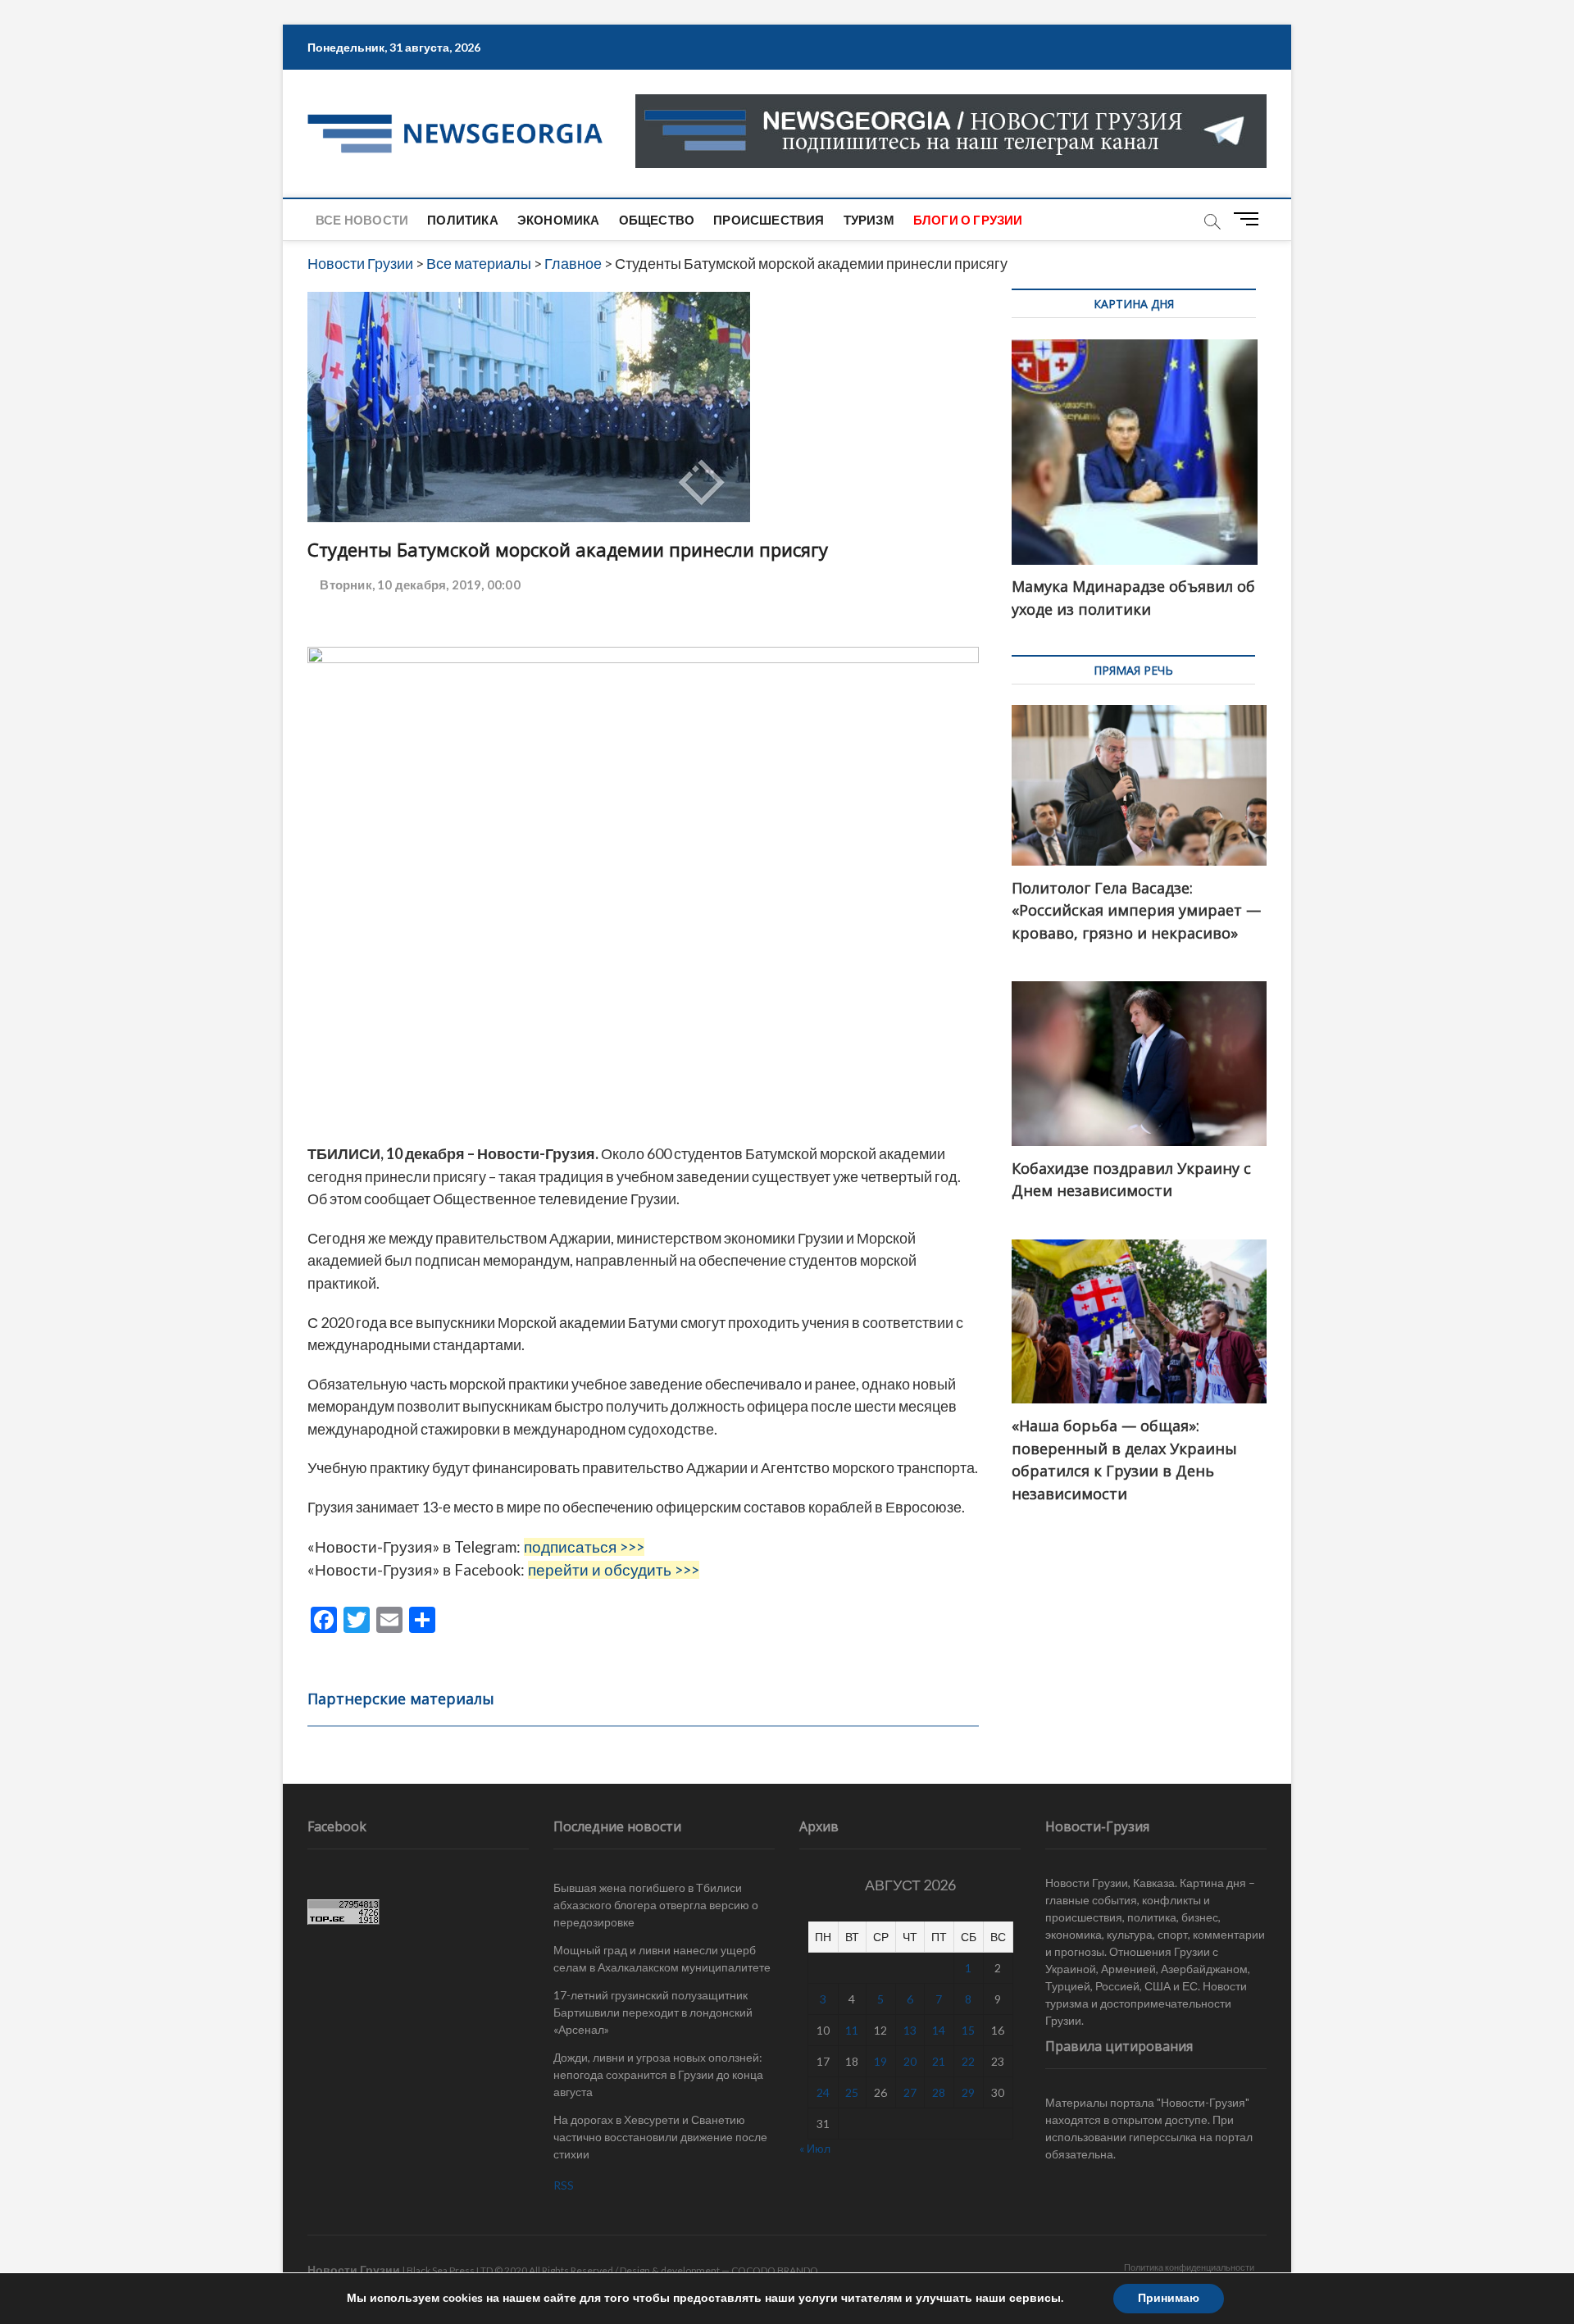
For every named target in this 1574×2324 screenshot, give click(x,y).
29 (968, 2092)
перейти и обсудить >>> (614, 1570)
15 (968, 2030)
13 (910, 2030)
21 (939, 2061)
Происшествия (769, 220)
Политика (463, 220)
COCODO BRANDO (775, 2270)
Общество (657, 220)
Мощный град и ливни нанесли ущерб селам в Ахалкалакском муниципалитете (662, 1958)
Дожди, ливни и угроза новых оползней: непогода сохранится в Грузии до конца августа (658, 2074)
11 (852, 2030)
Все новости (362, 220)
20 (910, 2061)
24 (823, 2092)
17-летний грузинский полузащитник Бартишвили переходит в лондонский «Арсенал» (653, 2012)
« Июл (815, 2148)
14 (939, 2030)
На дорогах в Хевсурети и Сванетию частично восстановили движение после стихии (660, 2137)
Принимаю (1169, 2298)
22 (968, 2061)
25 (852, 2092)
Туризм (869, 220)
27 (910, 2092)
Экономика (559, 220)
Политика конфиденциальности (1189, 2267)
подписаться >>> (584, 1547)
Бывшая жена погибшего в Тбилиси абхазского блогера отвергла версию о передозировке (656, 1905)
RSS (564, 2185)
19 (880, 2061)
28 (939, 2092)
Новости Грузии (354, 2269)
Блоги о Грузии (968, 220)
